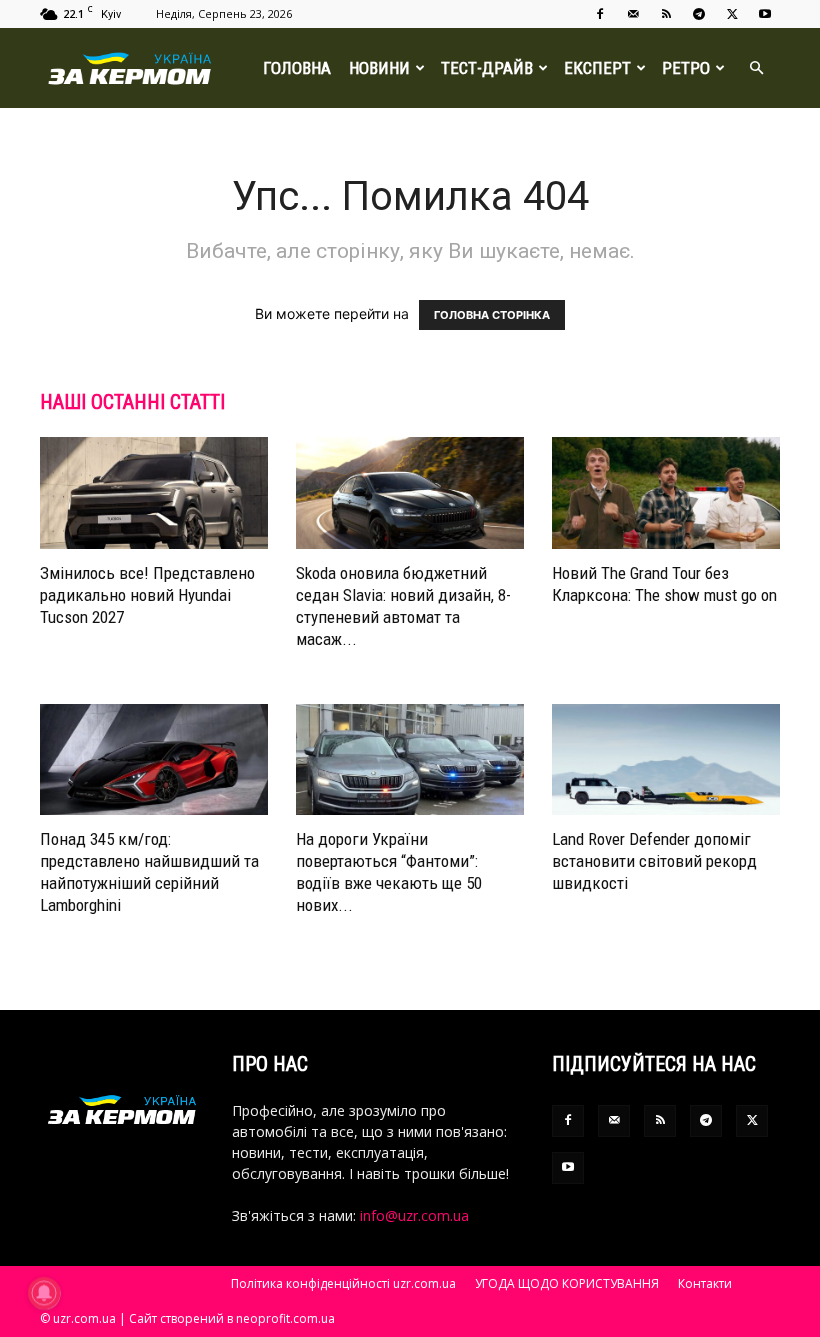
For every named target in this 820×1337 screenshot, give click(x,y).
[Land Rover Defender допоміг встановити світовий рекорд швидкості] (666, 760)
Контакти (705, 1283)
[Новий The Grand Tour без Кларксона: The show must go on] (666, 493)
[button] (756, 68)
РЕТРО (686, 68)
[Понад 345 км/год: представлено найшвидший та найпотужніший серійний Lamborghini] (154, 760)
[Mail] (633, 14)
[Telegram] (699, 14)
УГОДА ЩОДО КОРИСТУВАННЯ (567, 1283)
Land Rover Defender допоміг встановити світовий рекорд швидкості (654, 861)
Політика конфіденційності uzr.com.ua (343, 1283)
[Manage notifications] (44, 1293)
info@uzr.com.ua (414, 1215)
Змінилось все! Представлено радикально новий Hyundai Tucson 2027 (147, 595)
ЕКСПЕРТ (597, 68)
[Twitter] (732, 14)
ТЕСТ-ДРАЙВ (487, 68)
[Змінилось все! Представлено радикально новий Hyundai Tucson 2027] (154, 493)
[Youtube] (765, 14)
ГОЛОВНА (297, 68)
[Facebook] (600, 14)
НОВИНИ (379, 68)
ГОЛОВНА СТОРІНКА (492, 315)
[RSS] (666, 14)
